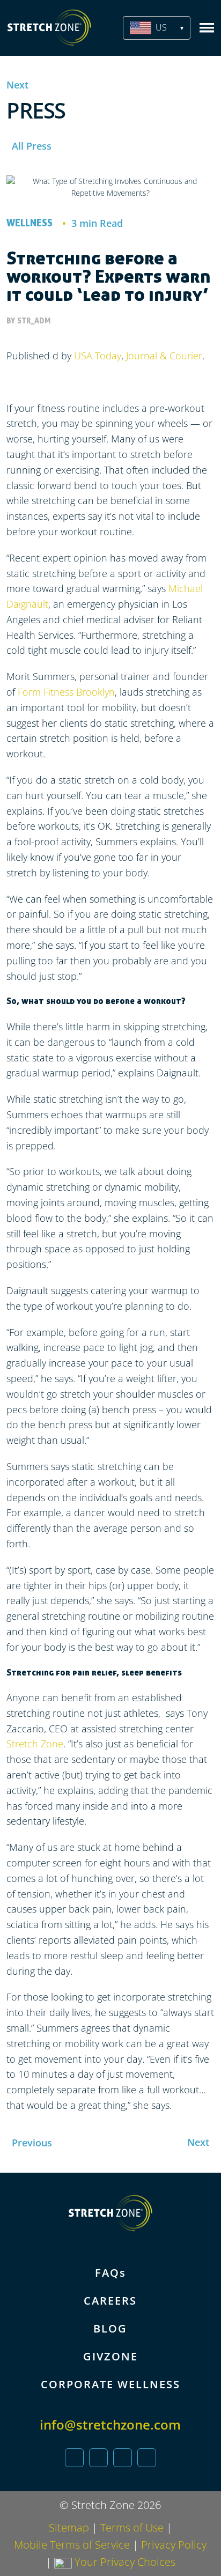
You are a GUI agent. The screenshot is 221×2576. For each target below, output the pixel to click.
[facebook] (98, 2458)
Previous (32, 2143)
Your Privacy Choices (124, 2562)
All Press (32, 146)
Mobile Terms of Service (72, 2545)
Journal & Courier (164, 356)
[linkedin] (74, 2458)
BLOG (110, 2328)
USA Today (98, 356)
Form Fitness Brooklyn (66, 692)
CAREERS (110, 2301)
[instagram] (123, 2458)
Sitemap (69, 2527)
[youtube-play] (147, 2458)
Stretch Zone (35, 1744)
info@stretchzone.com (110, 2424)
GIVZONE (110, 2356)
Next (17, 85)
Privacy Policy (174, 2545)
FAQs (110, 2273)
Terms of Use (132, 2527)
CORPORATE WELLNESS (110, 2384)
